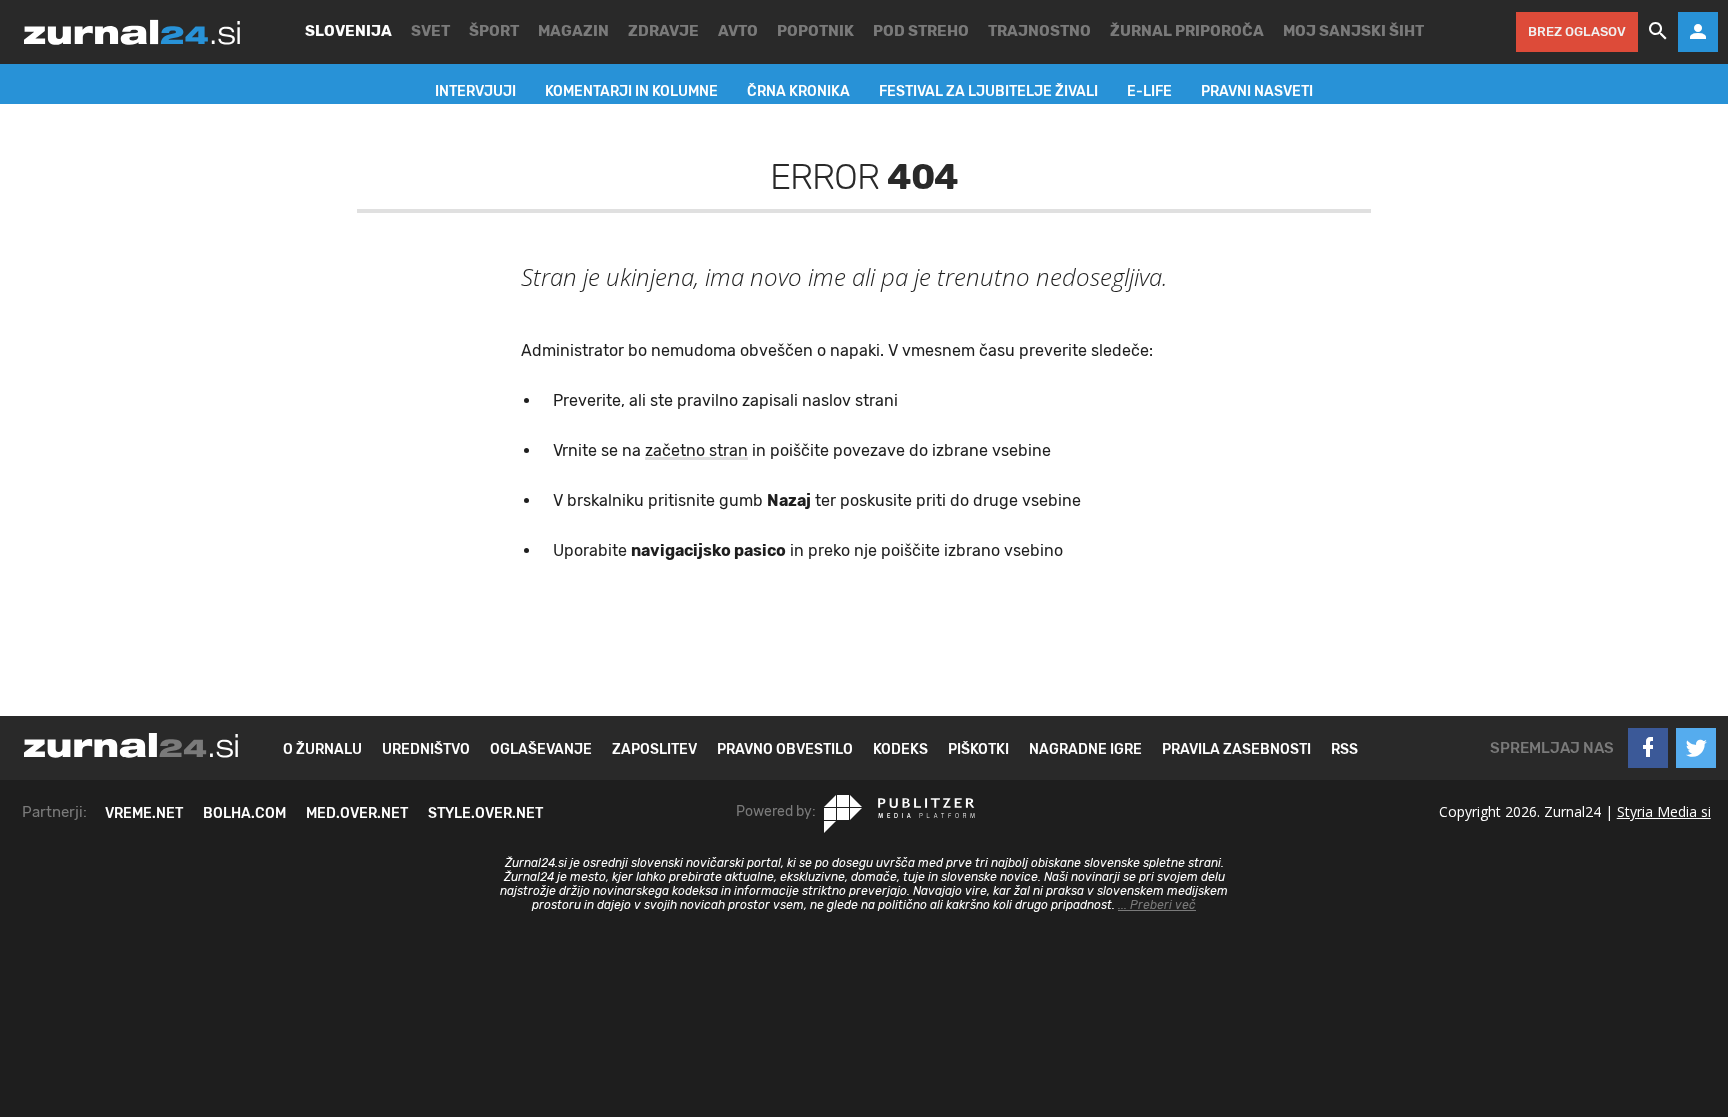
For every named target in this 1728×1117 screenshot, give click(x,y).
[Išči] (1658, 32)
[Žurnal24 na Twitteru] (1696, 748)
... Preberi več (1157, 905)
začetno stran (696, 450)
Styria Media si (1664, 811)
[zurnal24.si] (132, 32)
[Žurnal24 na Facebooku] (1648, 748)
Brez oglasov (1577, 31)
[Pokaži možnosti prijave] (1698, 32)
